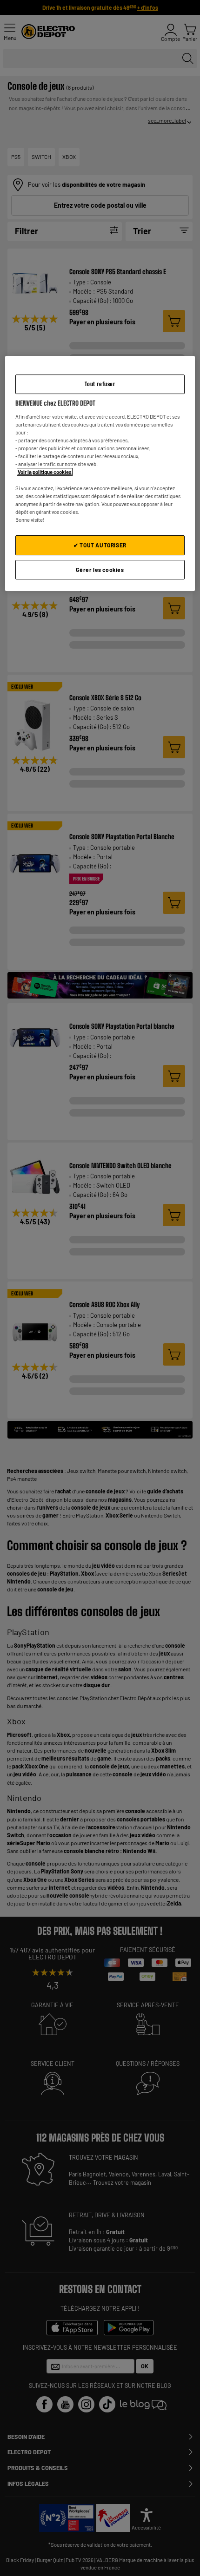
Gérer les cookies (100, 570)
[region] (100, 474)
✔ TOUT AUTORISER (100, 545)
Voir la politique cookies (45, 472)
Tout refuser (100, 384)
